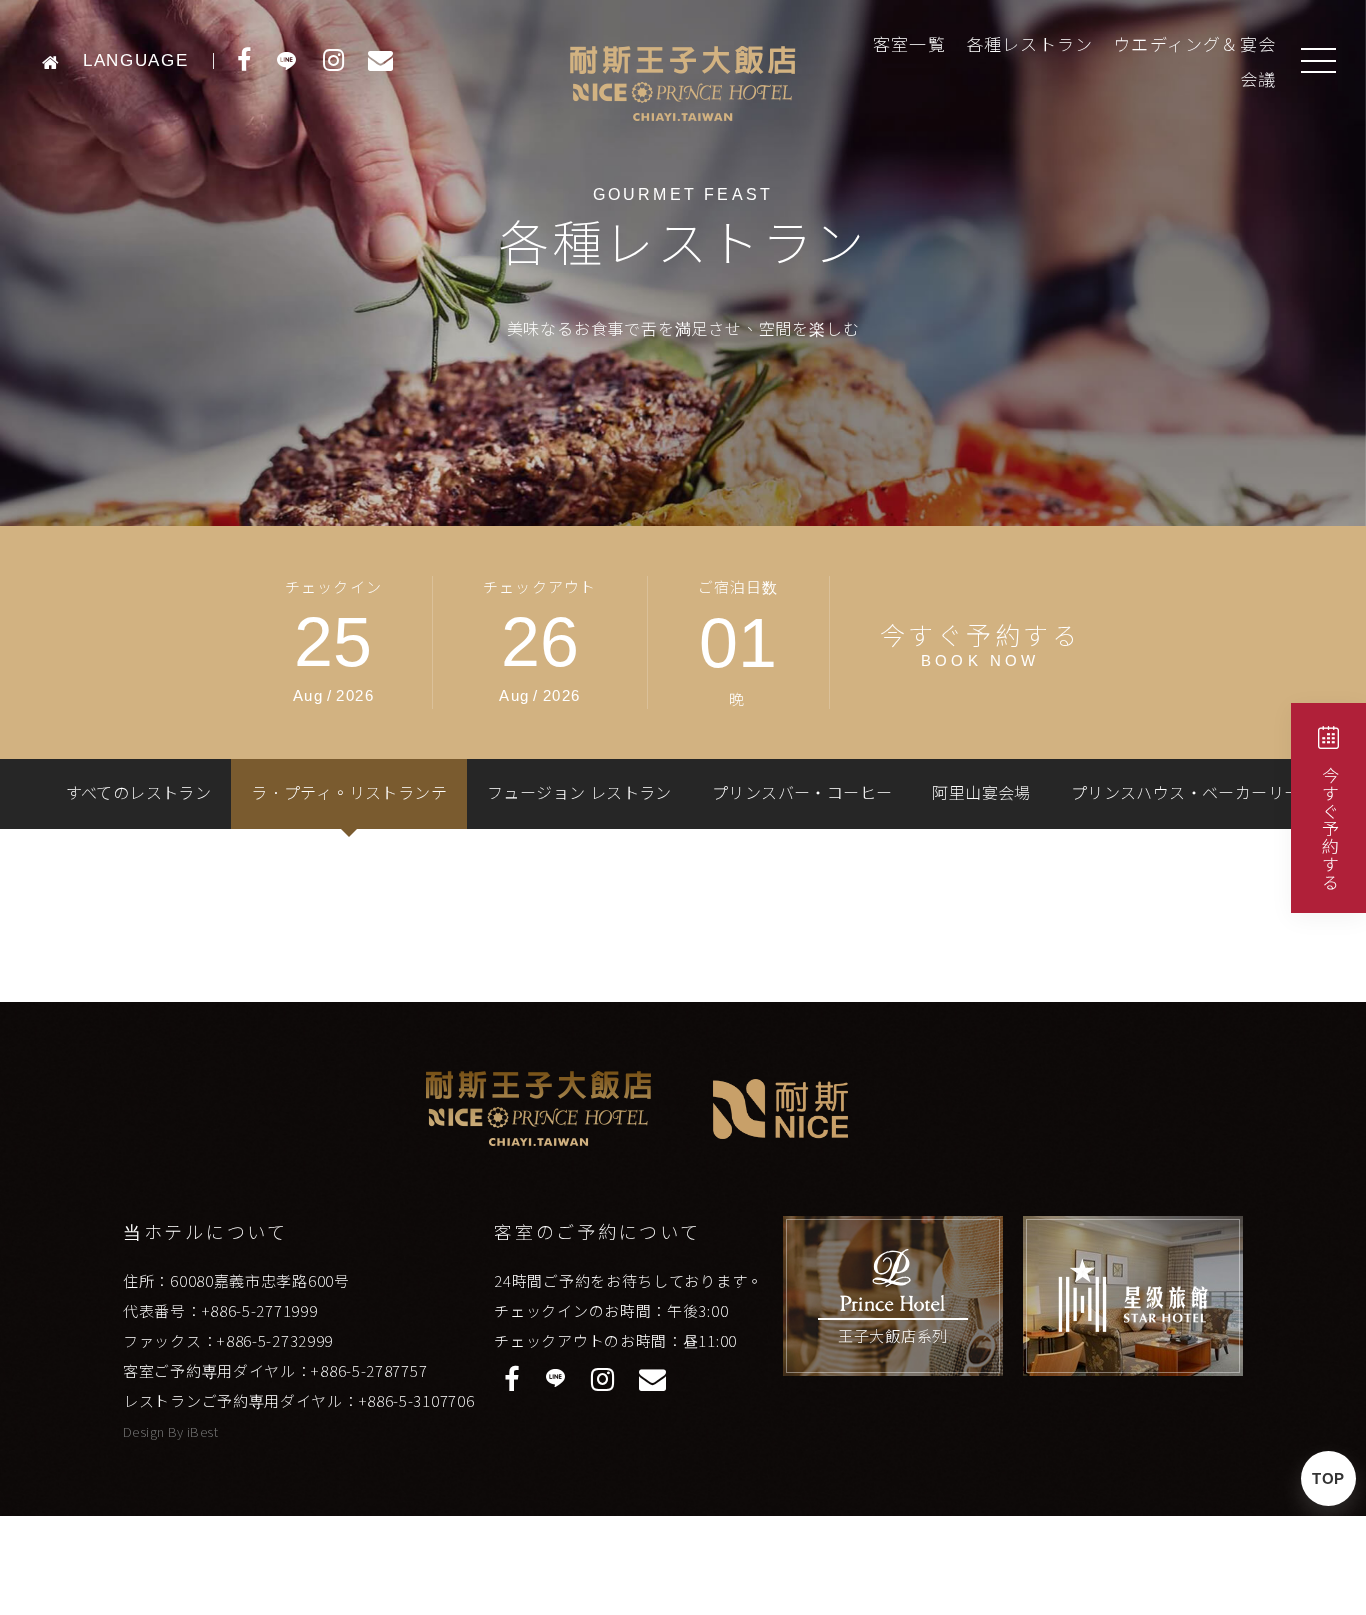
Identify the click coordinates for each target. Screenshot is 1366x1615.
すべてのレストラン (139, 793)
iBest (202, 1431)
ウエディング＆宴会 (1194, 45)
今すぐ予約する (1329, 828)
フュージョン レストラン (579, 793)
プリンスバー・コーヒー (802, 793)
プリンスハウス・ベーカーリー (1186, 793)
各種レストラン (1029, 45)
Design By (155, 1431)
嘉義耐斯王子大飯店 (682, 83)
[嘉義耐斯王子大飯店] (56, 60)
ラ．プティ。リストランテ (349, 793)
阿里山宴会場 (981, 793)
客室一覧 (909, 45)
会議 (1258, 80)
